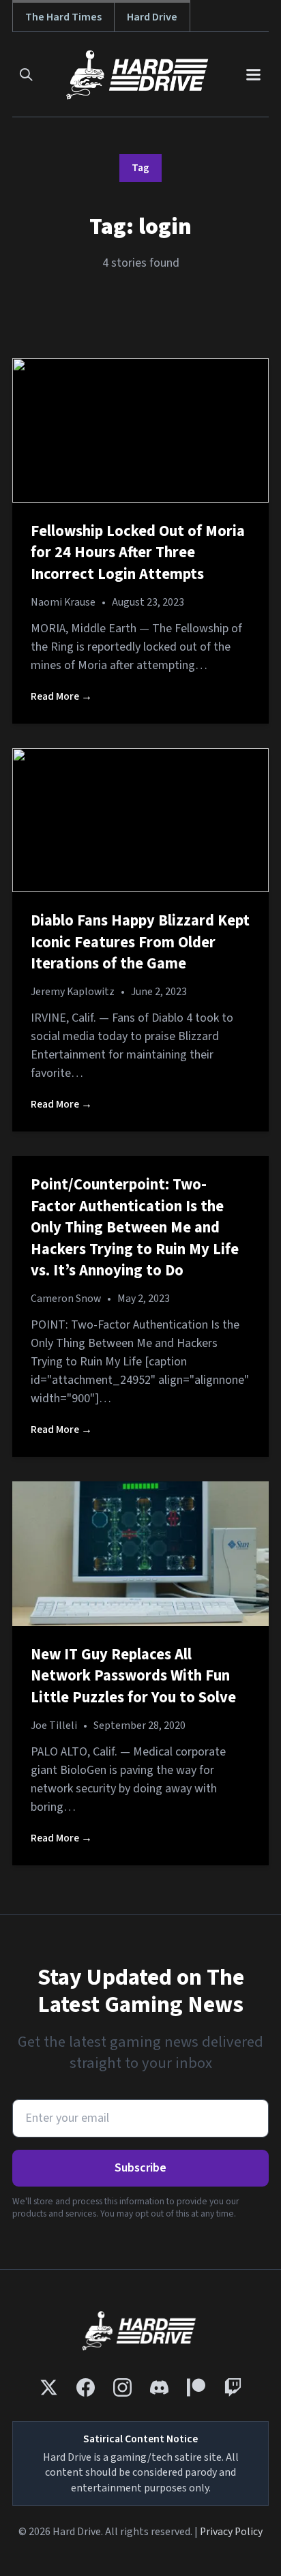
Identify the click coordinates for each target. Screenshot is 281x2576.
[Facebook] (86, 2387)
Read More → (61, 696)
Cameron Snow (66, 1299)
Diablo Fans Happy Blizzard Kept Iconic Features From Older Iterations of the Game (140, 942)
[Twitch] (233, 2387)
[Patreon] (196, 2387)
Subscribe (140, 2168)
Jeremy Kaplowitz (73, 992)
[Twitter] (49, 2387)
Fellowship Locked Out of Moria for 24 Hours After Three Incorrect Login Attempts (138, 553)
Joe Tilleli (54, 1726)
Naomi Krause (63, 602)
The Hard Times (63, 17)
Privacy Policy (231, 2532)
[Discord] (159, 2387)
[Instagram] (122, 2387)
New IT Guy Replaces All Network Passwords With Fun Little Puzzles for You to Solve (133, 1676)
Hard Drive (152, 17)
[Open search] (26, 75)
